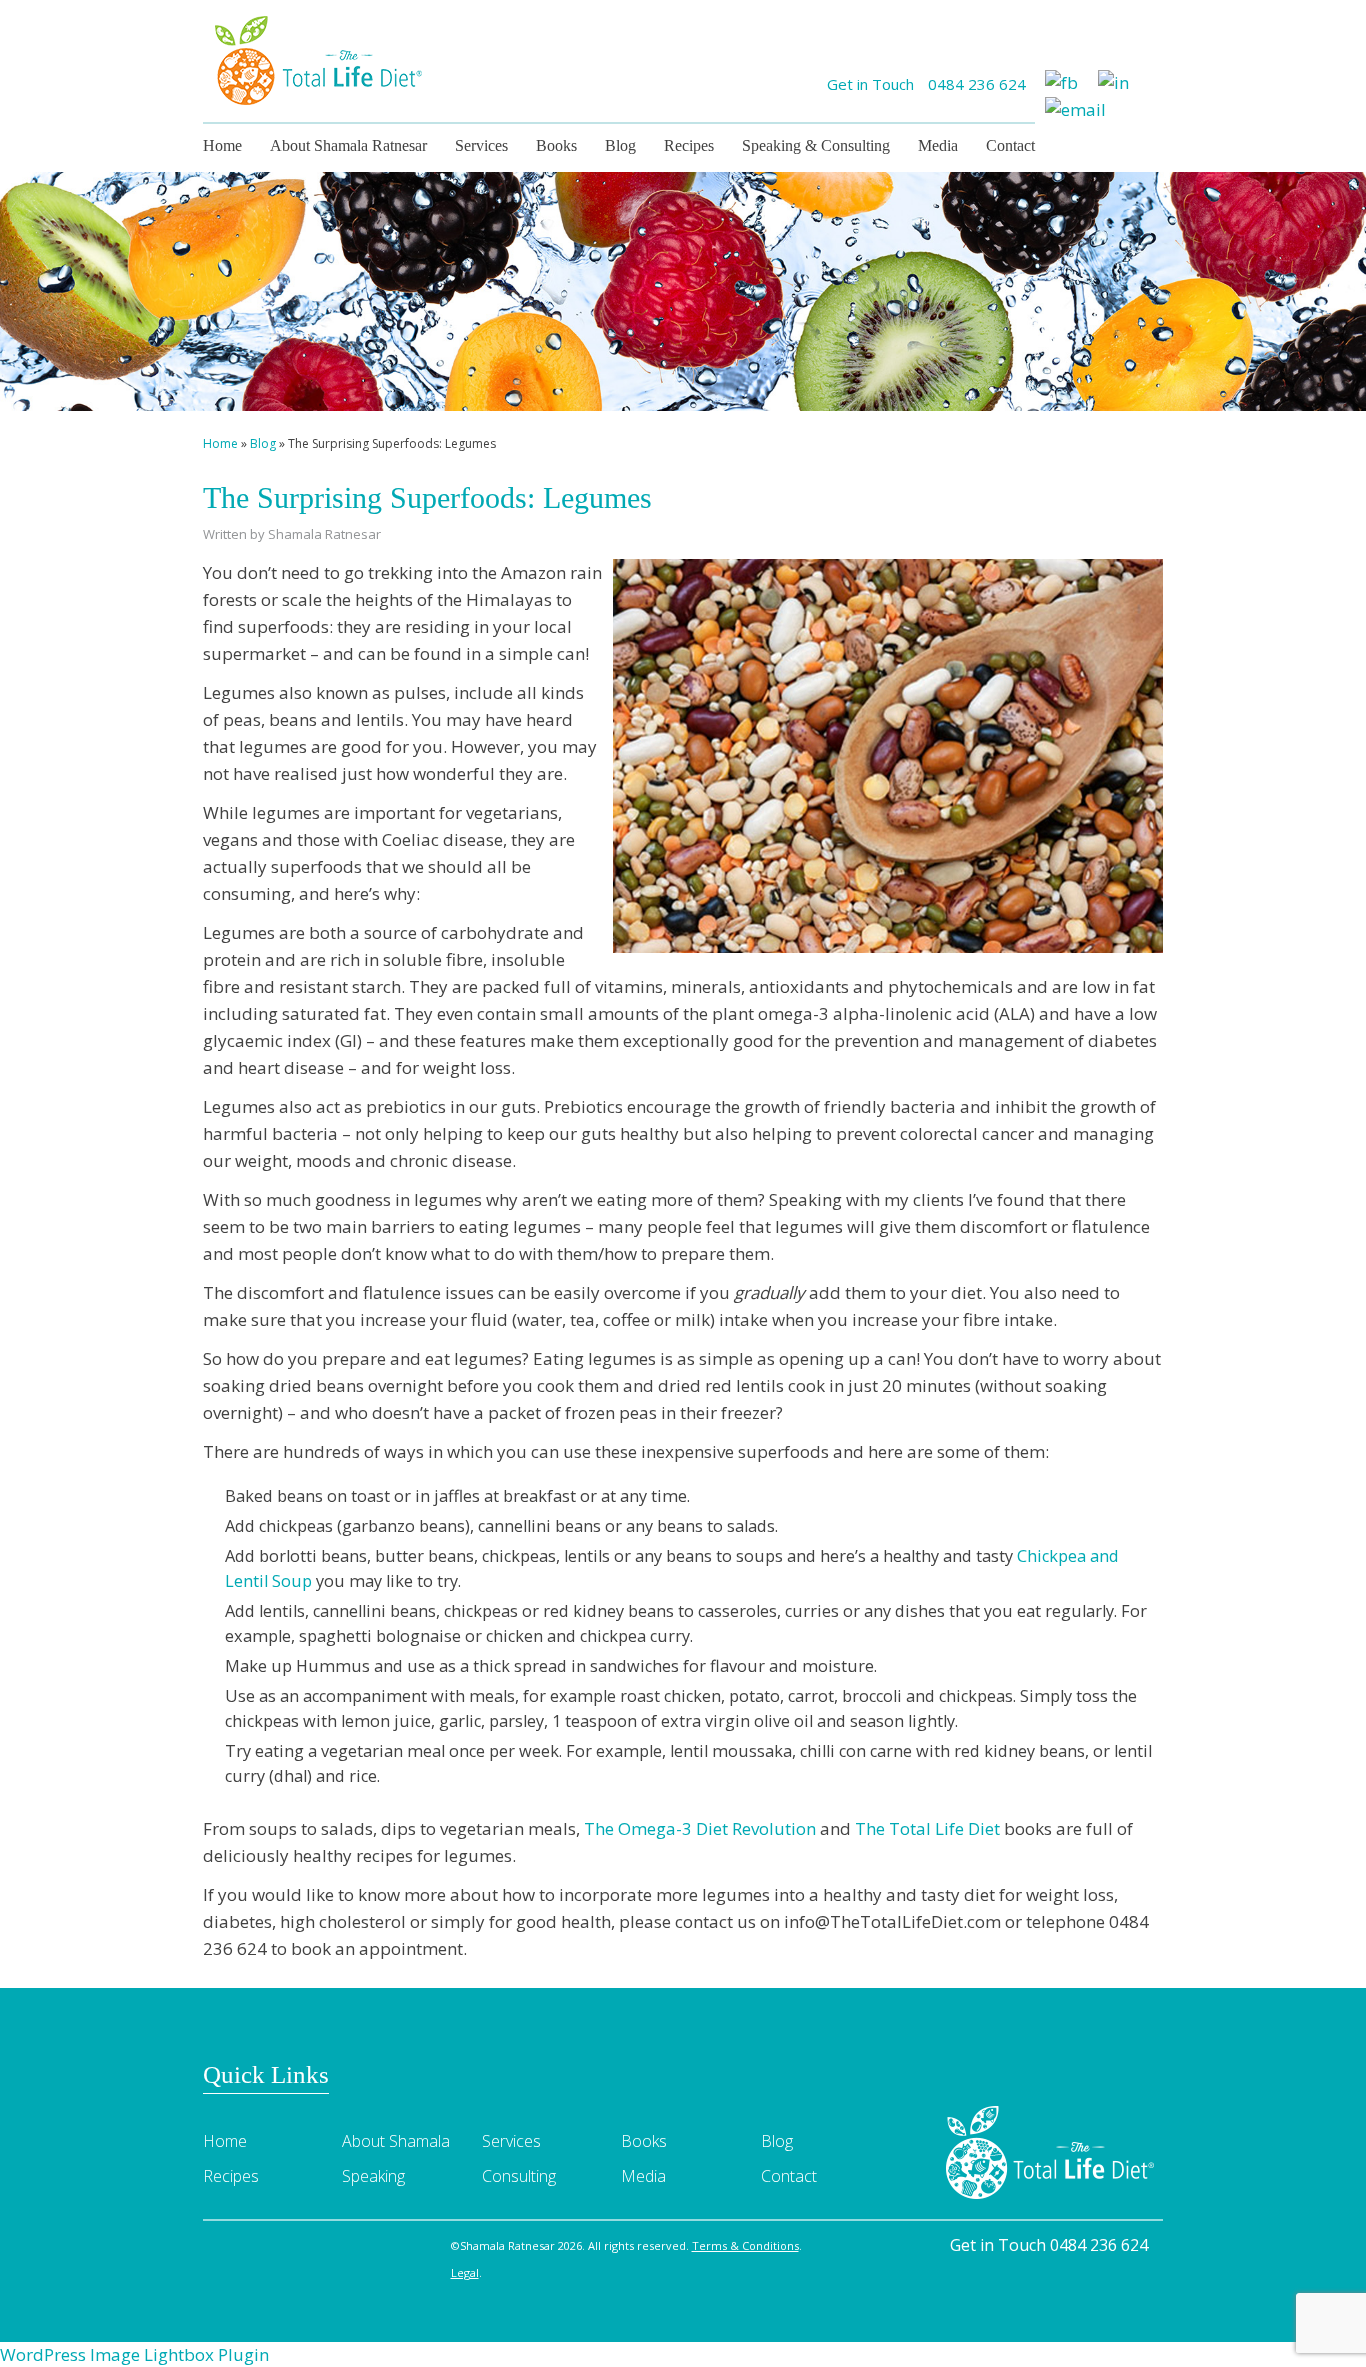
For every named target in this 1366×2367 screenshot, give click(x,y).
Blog (620, 145)
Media (938, 145)
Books (556, 145)
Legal (465, 2272)
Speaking (373, 2176)
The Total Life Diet (927, 1828)
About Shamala (396, 2141)
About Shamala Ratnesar (348, 145)
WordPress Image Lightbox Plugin (134, 2354)
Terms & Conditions (745, 2245)
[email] (1075, 107)
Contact (1010, 145)
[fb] (1061, 80)
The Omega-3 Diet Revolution (700, 1828)
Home (222, 145)
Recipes (689, 145)
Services (481, 145)
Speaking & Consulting (816, 145)
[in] (1113, 80)
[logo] (318, 58)
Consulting (519, 2176)
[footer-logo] (1050, 2150)
